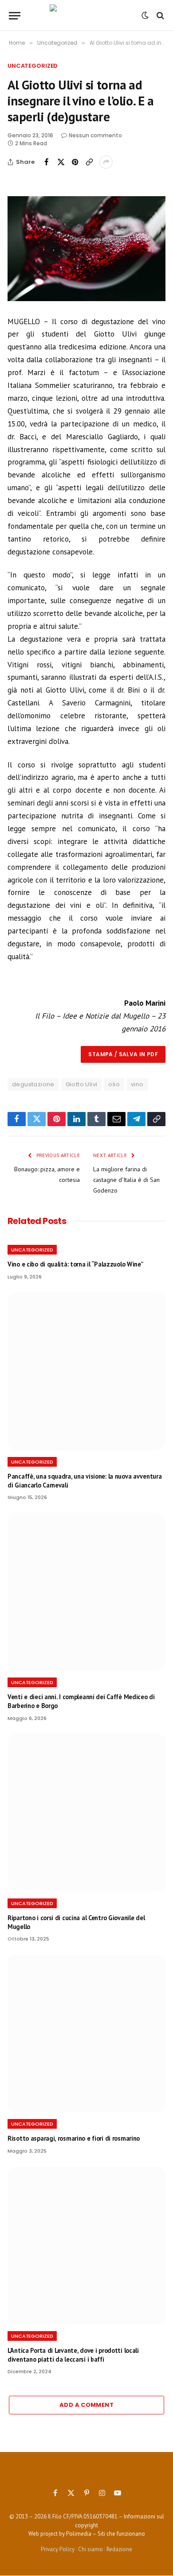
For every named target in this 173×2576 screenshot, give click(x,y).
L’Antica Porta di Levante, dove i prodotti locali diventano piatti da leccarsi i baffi (73, 2355)
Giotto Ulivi (82, 1084)
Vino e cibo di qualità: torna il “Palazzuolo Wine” (75, 1264)
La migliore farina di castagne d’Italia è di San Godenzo (126, 1180)
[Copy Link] (89, 162)
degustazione (33, 1084)
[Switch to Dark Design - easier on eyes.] (145, 15)
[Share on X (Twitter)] (61, 162)
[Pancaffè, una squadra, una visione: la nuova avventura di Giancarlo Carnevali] (86, 1371)
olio (114, 1084)
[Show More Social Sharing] (106, 162)
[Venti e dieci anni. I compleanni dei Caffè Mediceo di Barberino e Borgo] (86, 1592)
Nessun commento (95, 135)
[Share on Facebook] (47, 162)
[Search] (159, 16)
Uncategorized (33, 66)
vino (137, 1084)
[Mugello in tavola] (87, 15)
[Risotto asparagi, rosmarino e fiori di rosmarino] (86, 2033)
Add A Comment (86, 2405)
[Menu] (15, 16)
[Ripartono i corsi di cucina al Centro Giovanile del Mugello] (86, 1813)
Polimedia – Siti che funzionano (106, 2534)
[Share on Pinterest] (75, 162)
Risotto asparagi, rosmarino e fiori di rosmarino (74, 2138)
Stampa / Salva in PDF (123, 1054)
